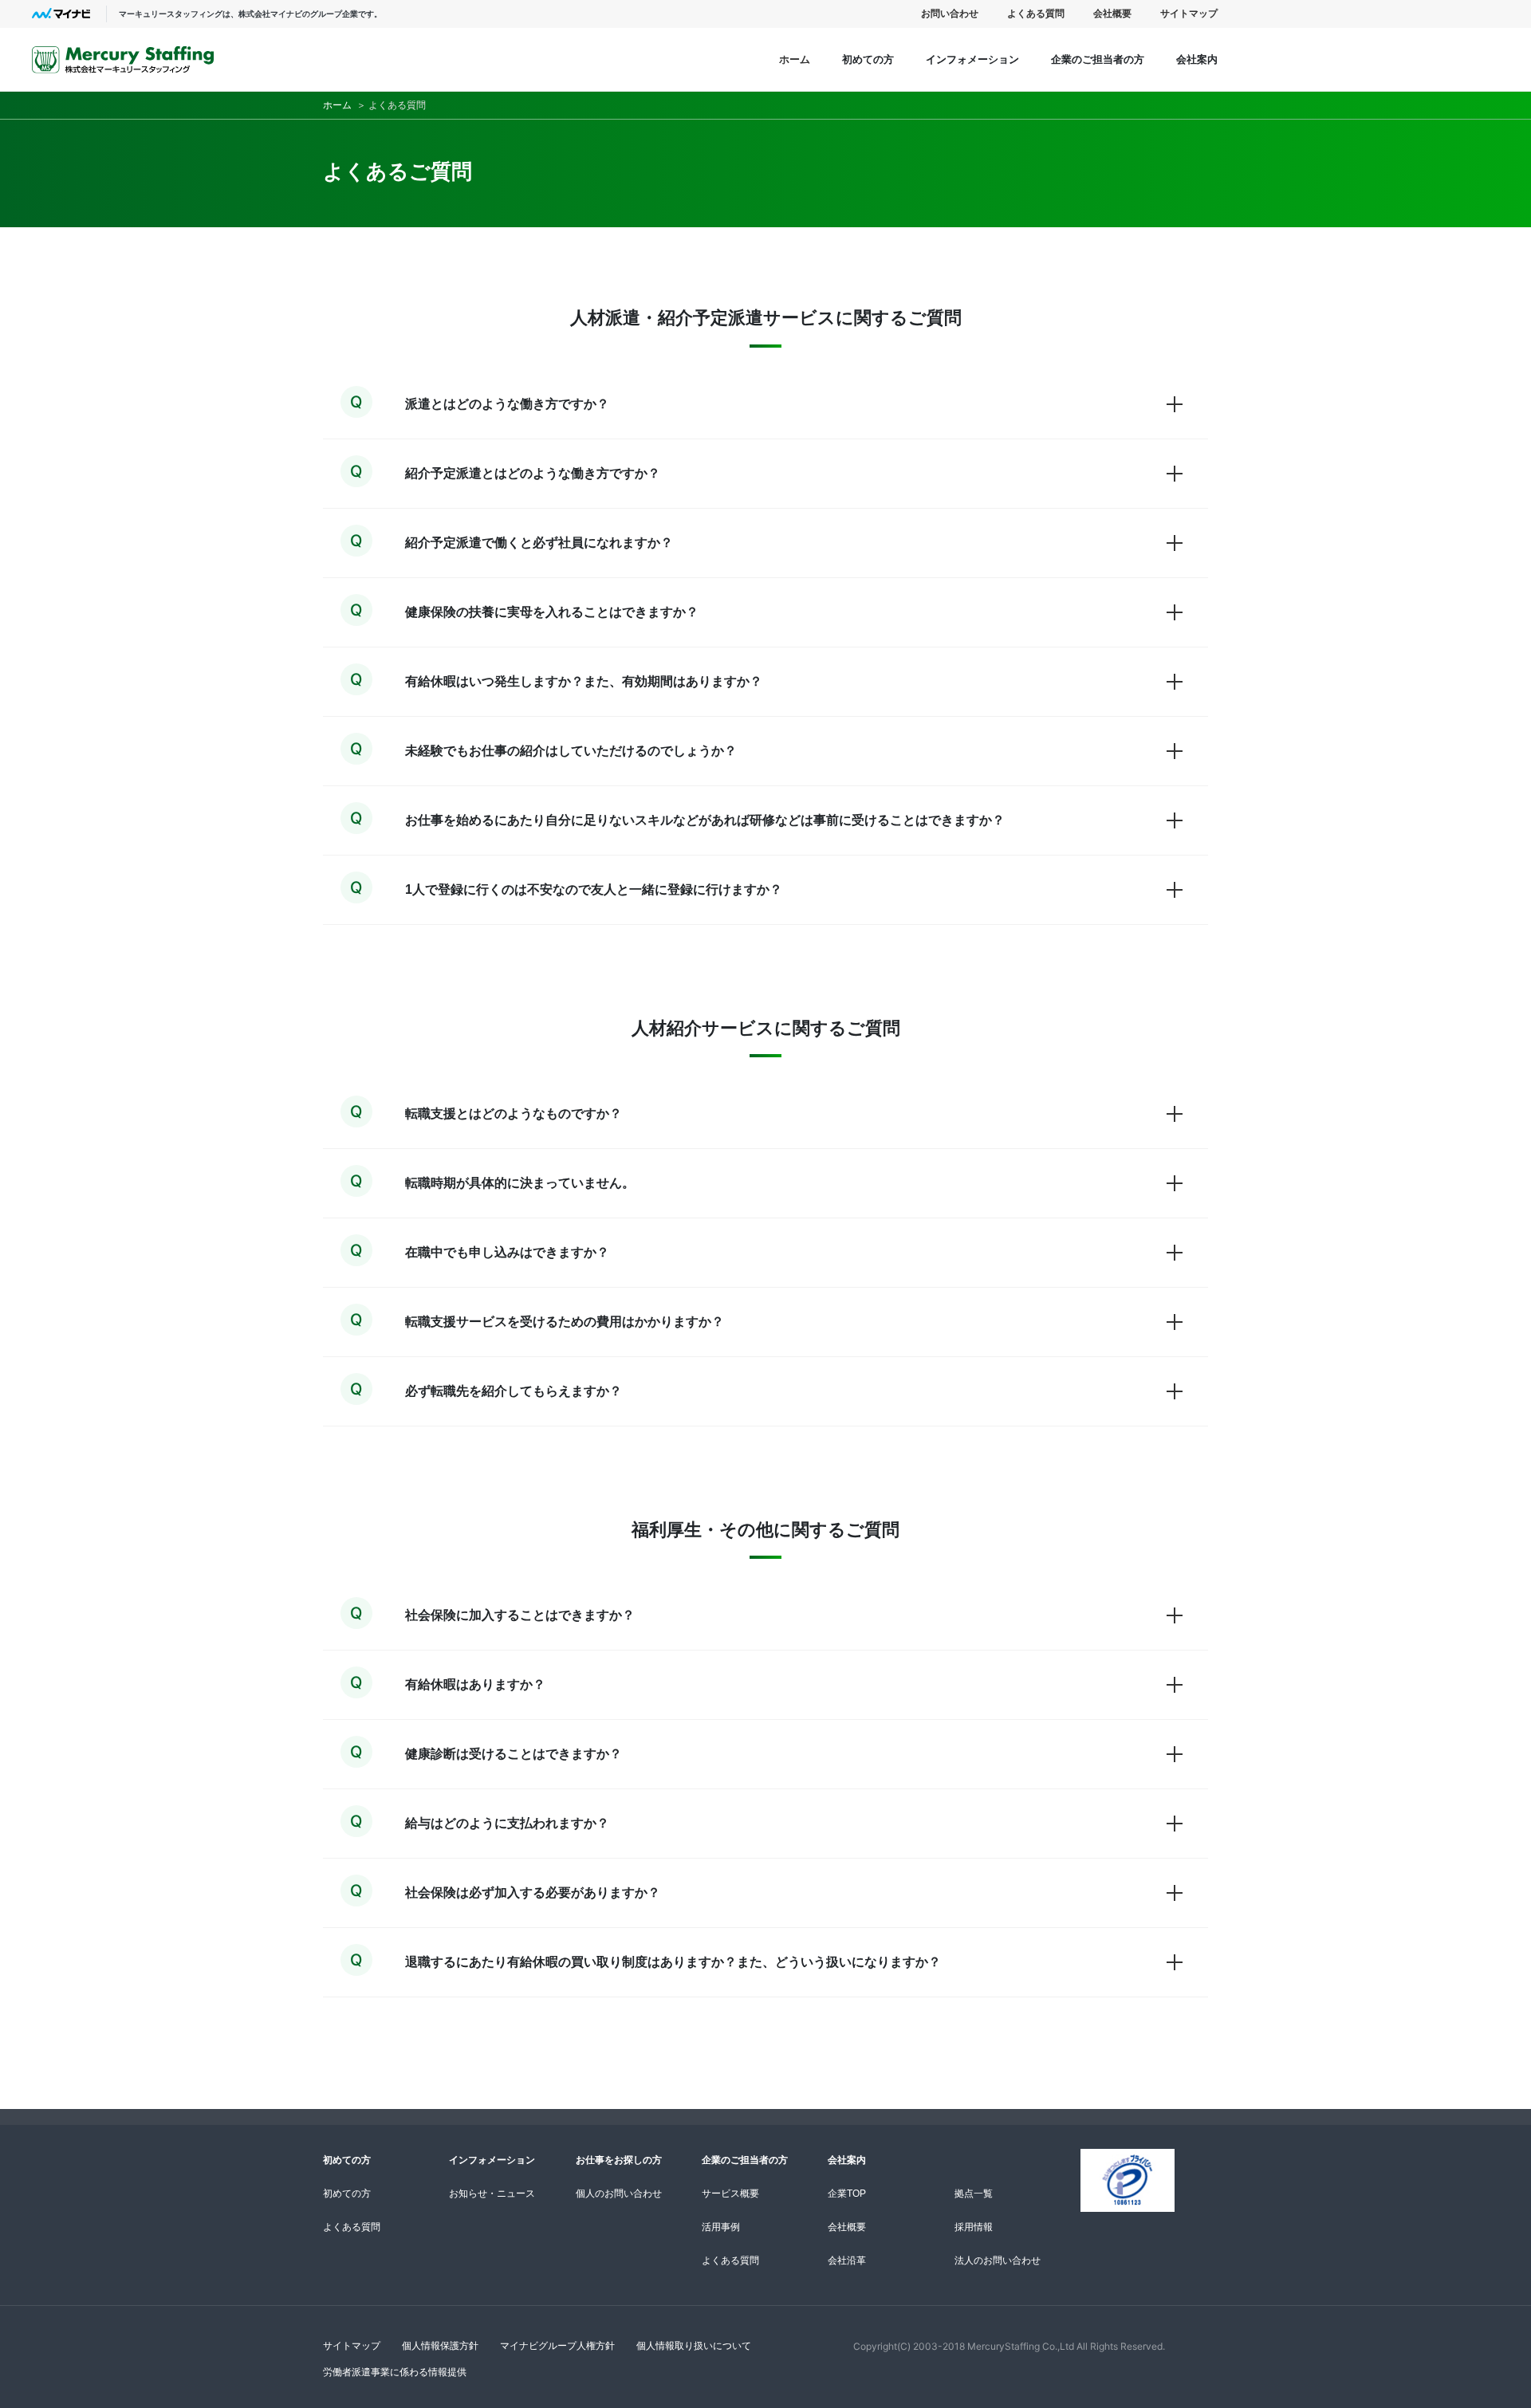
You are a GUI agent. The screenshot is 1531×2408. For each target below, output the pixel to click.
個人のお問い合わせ (619, 2194)
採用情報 (974, 2227)
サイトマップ (1189, 14)
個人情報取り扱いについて (694, 2345)
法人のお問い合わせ (998, 2260)
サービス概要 (730, 2194)
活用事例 (721, 2227)
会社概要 (1112, 14)
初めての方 (347, 2194)
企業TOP (847, 2194)
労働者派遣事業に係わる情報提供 (395, 2372)
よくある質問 (1036, 14)
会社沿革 (847, 2260)
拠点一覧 (974, 2194)
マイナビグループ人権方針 (557, 2345)
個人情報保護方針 (440, 2345)
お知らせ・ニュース (492, 2194)
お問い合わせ (950, 14)
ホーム (795, 59)
